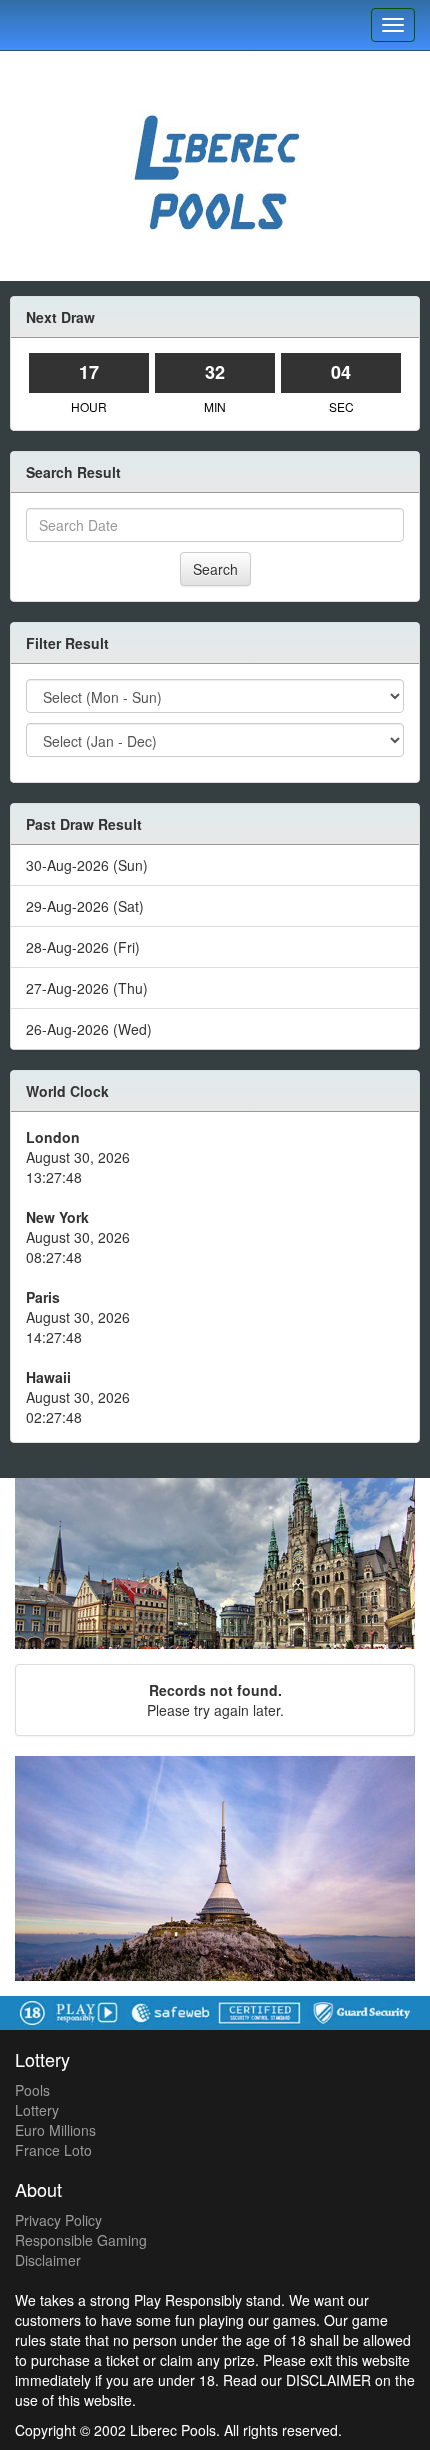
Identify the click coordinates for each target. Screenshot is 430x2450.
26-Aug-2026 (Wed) (89, 1029)
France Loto (53, 2150)
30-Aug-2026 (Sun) (87, 865)
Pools (32, 2090)
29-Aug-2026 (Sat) (85, 906)
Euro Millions (55, 2130)
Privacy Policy (58, 2220)
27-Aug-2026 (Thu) (87, 988)
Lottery (37, 2110)
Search (215, 569)
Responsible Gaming (81, 2240)
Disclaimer (48, 2260)
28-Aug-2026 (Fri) (83, 947)
